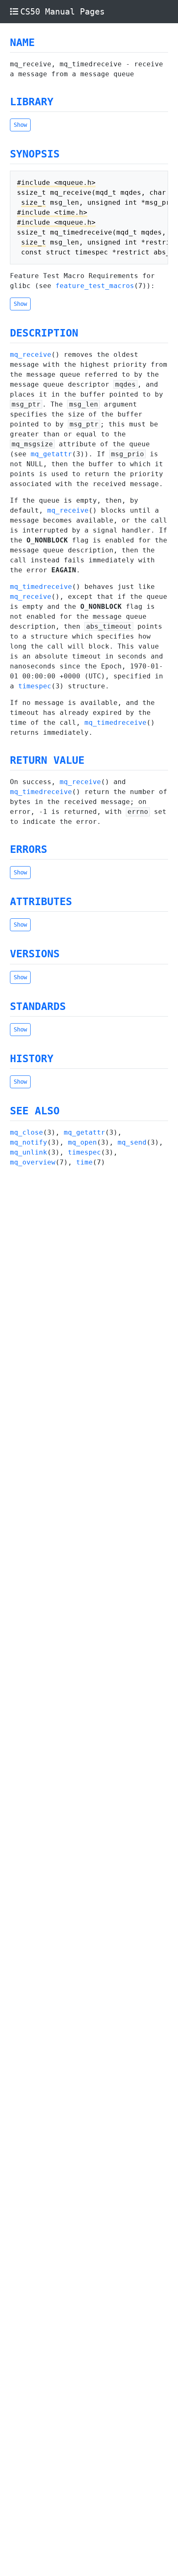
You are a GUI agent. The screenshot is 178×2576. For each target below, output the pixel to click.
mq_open (82, 1142)
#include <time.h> (52, 212)
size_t (34, 202)
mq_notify (29, 1142)
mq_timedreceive (41, 587)
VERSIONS (35, 954)
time (84, 1162)
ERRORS (29, 849)
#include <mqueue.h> (56, 183)
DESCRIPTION (44, 333)
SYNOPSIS (35, 154)
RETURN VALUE (47, 760)
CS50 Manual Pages (63, 12)
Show (20, 125)
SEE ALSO (35, 1111)
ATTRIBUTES (41, 902)
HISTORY (32, 1059)
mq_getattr (51, 454)
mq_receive (31, 355)
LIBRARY (32, 102)
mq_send (132, 1142)
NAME (22, 42)
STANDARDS (38, 1006)
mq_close (26, 1132)
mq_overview (33, 1162)
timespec (35, 686)
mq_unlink (29, 1152)
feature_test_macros (95, 286)
